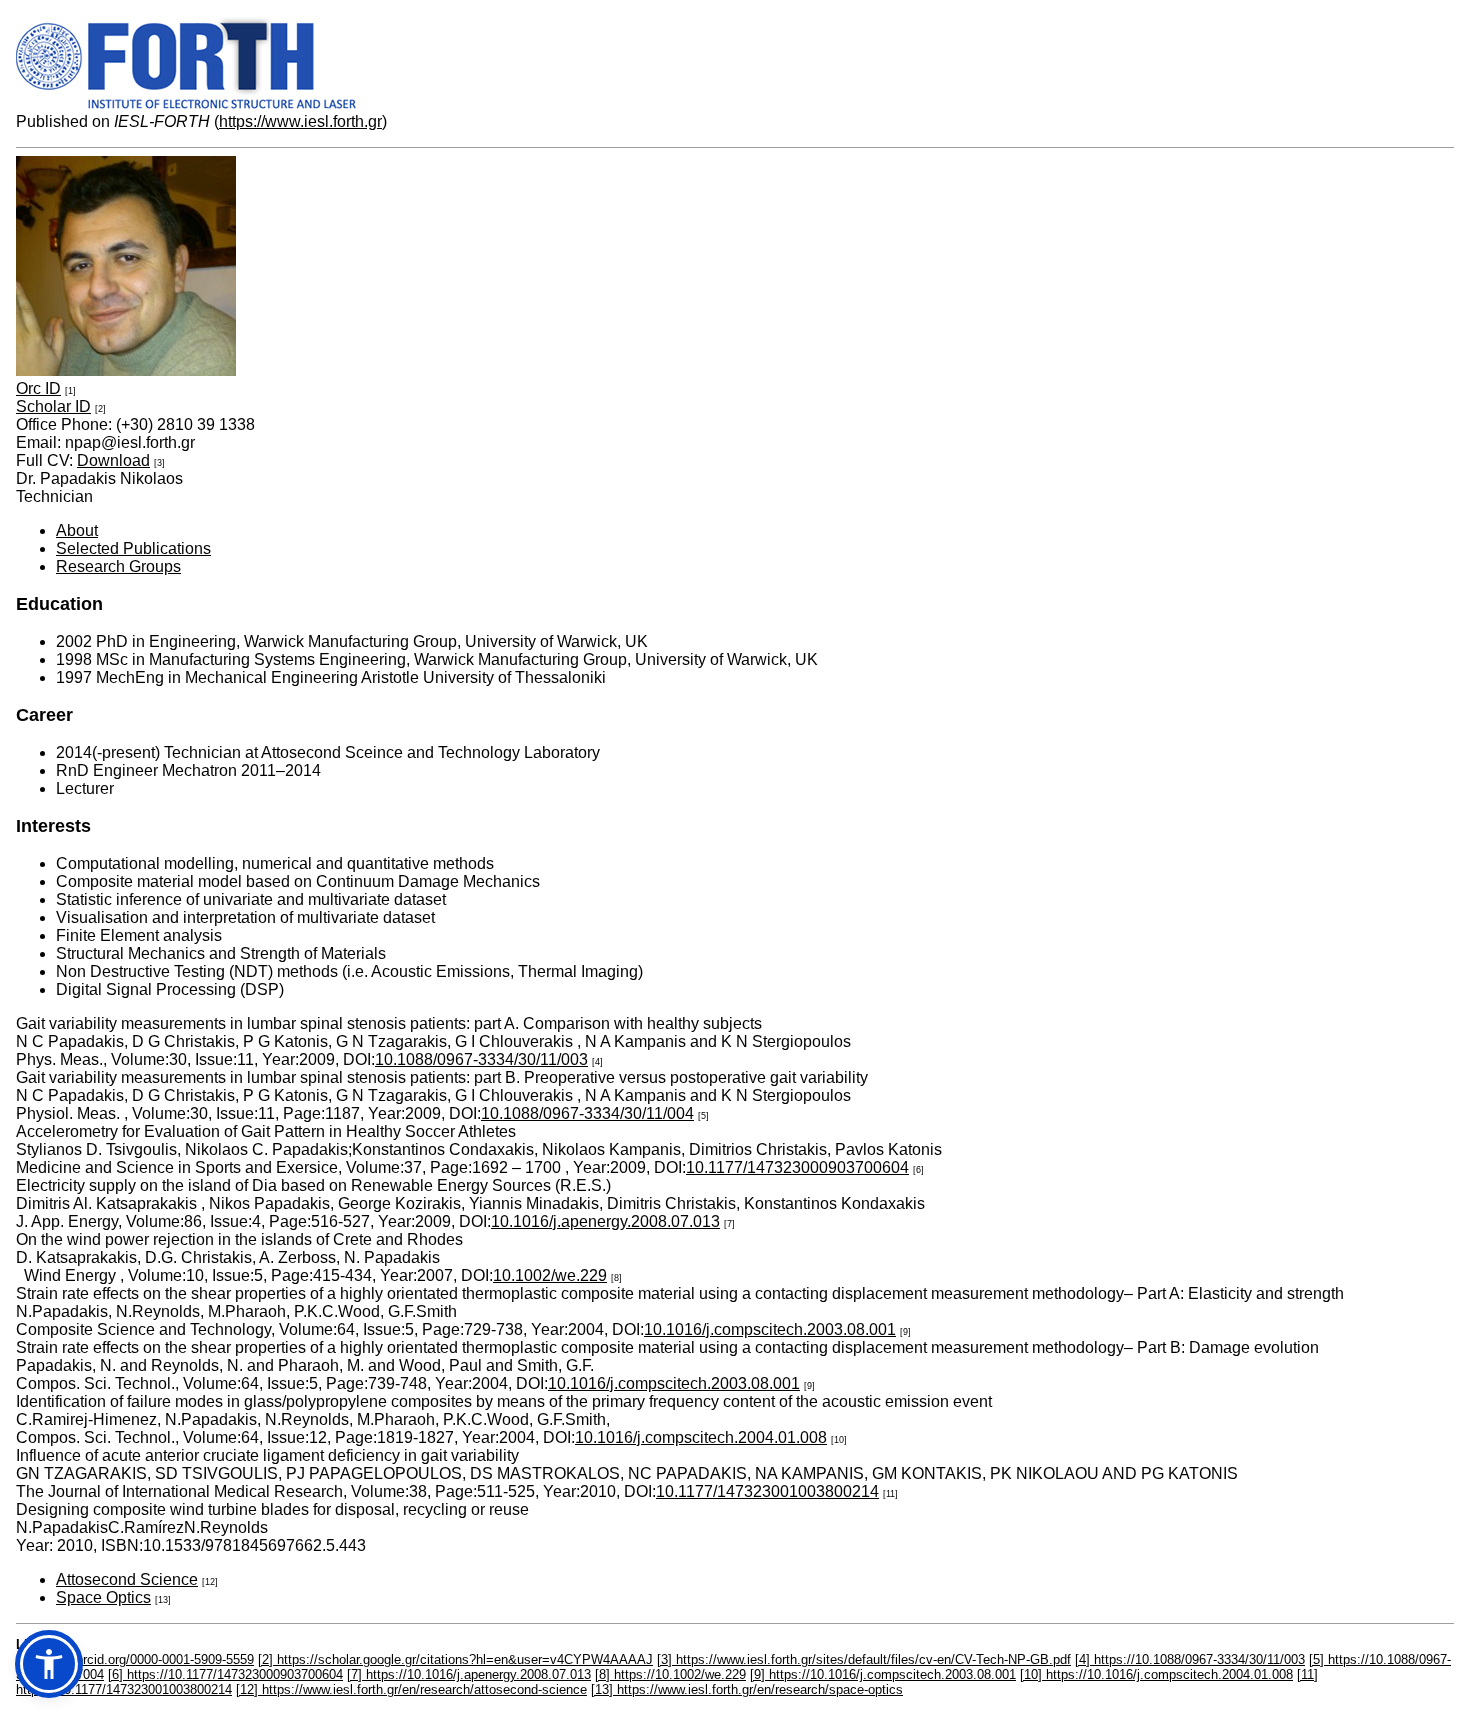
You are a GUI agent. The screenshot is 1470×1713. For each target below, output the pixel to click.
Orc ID (38, 388)
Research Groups (118, 566)
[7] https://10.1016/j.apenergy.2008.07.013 (469, 1674)
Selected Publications (133, 548)
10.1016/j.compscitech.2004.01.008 (701, 1437)
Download (113, 460)
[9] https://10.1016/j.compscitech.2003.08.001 (883, 1674)
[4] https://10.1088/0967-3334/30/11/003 (1190, 1659)
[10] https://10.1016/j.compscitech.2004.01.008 (1156, 1674)
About (77, 530)
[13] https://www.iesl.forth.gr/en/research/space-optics (747, 1689)
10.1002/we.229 (550, 1275)
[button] (49, 1664)
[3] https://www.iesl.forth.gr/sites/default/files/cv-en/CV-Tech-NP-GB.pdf (864, 1659)
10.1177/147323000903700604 (797, 1167)
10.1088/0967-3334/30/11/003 (481, 1059)
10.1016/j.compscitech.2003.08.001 (770, 1329)
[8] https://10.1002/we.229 (670, 1674)
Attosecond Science (127, 1579)
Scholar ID (53, 406)
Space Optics (103, 1597)
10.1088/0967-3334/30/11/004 (587, 1113)
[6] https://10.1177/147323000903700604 (225, 1674)
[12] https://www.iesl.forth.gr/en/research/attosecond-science (411, 1689)
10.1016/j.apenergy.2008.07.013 (605, 1221)
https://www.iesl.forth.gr (300, 121)
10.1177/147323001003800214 (767, 1491)
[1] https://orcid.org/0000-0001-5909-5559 (135, 1659)
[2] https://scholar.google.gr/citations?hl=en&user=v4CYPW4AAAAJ (455, 1659)
